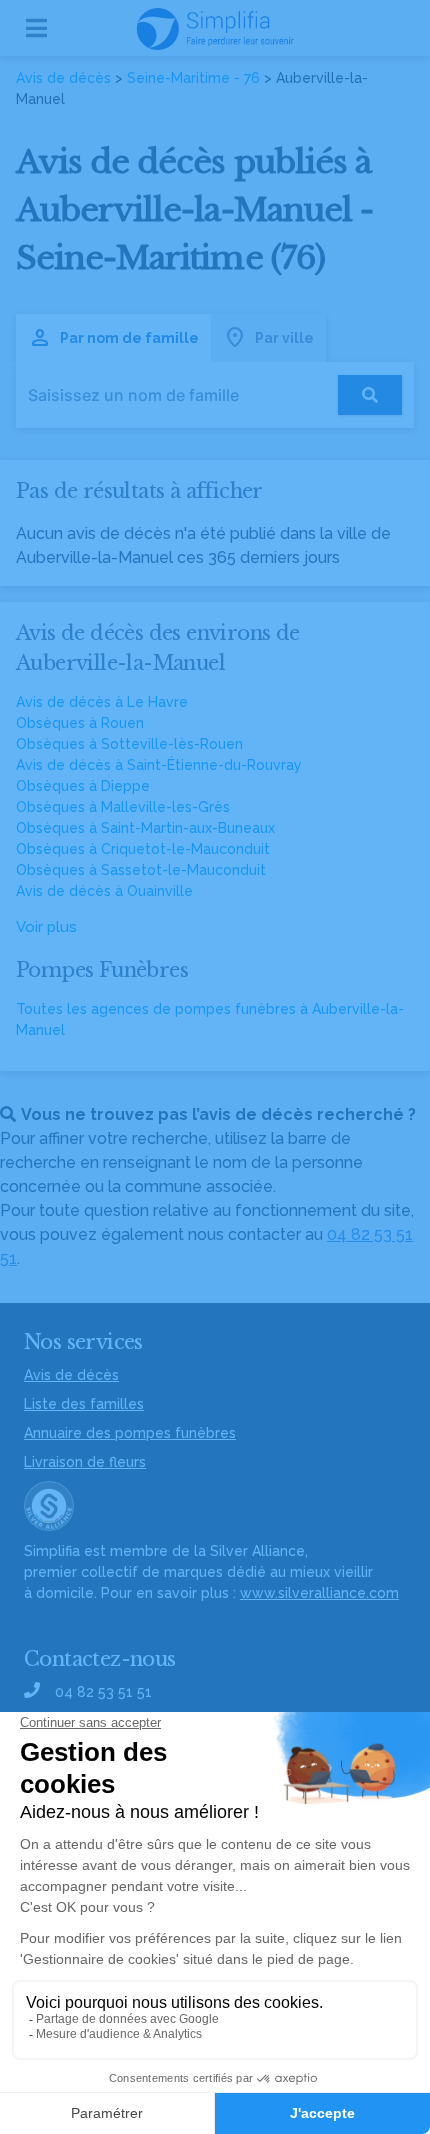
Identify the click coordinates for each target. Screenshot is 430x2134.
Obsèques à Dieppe (83, 786)
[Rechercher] (370, 395)
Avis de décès (63, 78)
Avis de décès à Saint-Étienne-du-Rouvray (159, 765)
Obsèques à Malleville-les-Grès (123, 807)
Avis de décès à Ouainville (104, 891)
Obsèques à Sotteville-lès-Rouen (129, 744)
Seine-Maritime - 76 (193, 78)
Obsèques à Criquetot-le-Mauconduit (143, 849)
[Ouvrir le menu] (36, 28)
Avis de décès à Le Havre (102, 702)
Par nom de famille (129, 338)
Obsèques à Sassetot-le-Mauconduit (141, 870)
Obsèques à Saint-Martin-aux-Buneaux (145, 828)
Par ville (284, 338)
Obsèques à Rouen (80, 723)
